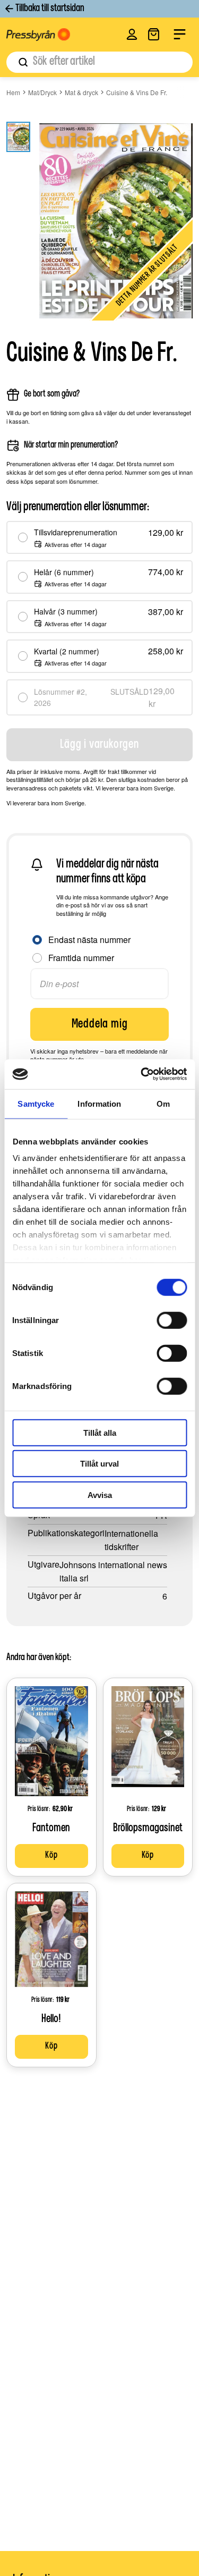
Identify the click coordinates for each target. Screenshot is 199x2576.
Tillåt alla (100, 1432)
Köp (51, 1856)
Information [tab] (99, 1103)
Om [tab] (163, 1103)
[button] (132, 34)
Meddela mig (100, 1024)
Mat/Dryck (42, 92)
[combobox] (99, 62)
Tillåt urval (99, 1464)
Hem (13, 92)
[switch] (172, 1320)
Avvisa (100, 1495)
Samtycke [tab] (36, 1103)
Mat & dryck (81, 92)
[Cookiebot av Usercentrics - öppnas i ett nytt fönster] (142, 1074)
